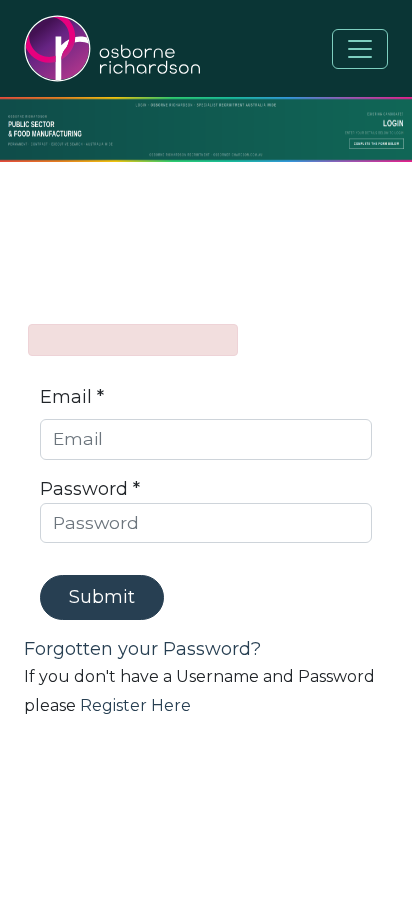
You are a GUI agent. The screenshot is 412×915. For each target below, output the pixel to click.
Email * (72, 397)
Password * (90, 489)
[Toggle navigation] (360, 49)
